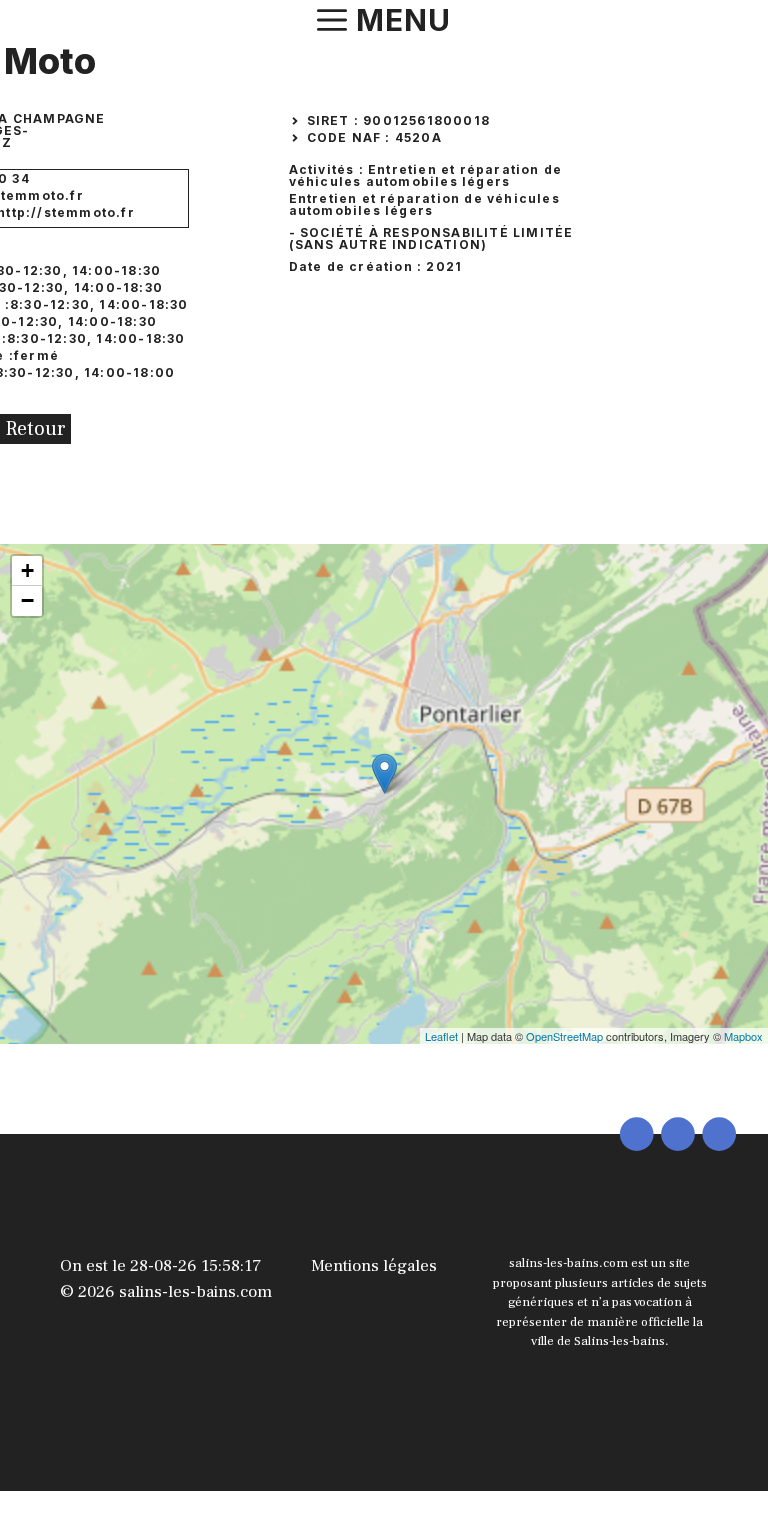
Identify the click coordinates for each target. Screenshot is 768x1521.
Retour (35, 429)
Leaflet (441, 1036)
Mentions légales (374, 1266)
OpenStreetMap (564, 1036)
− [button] (27, 600)
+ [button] (27, 570)
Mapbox (743, 1036)
